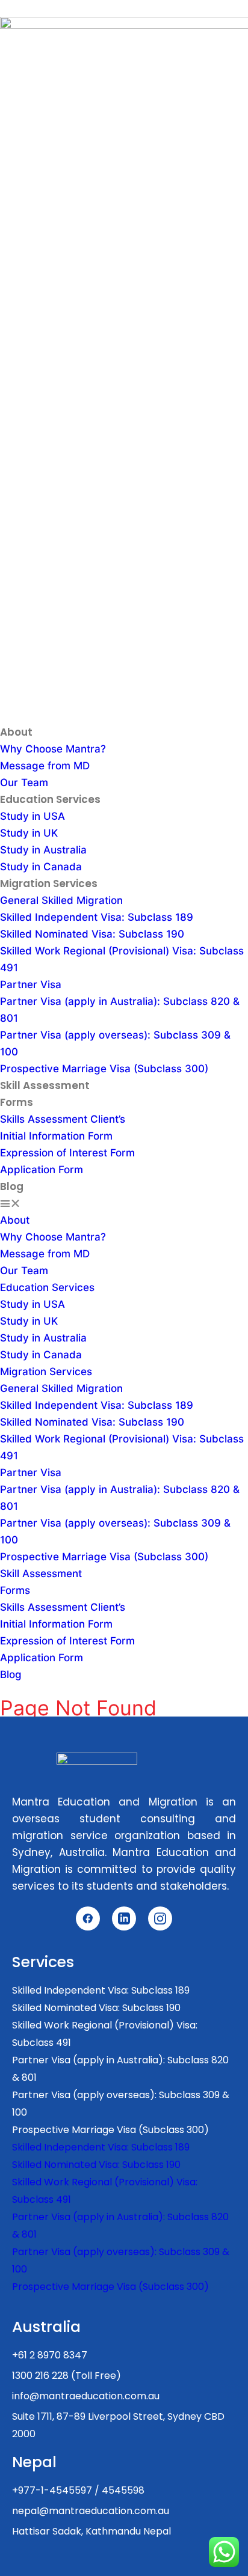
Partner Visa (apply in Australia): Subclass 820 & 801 (120, 2069)
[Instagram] (160, 1918)
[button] (124, 1203)
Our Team (24, 783)
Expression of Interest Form (67, 1153)
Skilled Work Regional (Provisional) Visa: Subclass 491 (105, 2034)
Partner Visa (31, 984)
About (16, 732)
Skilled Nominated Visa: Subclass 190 (92, 934)
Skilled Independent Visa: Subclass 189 (97, 917)
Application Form (42, 1170)
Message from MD (45, 766)
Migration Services (49, 884)
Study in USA (33, 816)
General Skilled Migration (61, 900)
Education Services (50, 799)
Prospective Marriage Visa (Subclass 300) (104, 1069)
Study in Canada (41, 867)
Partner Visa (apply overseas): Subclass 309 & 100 (121, 2104)
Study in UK (29, 833)
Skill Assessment (45, 1085)
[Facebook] (88, 1918)
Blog (12, 1186)
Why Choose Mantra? (53, 749)
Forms (17, 1102)
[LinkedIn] (124, 1918)
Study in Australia (43, 850)
